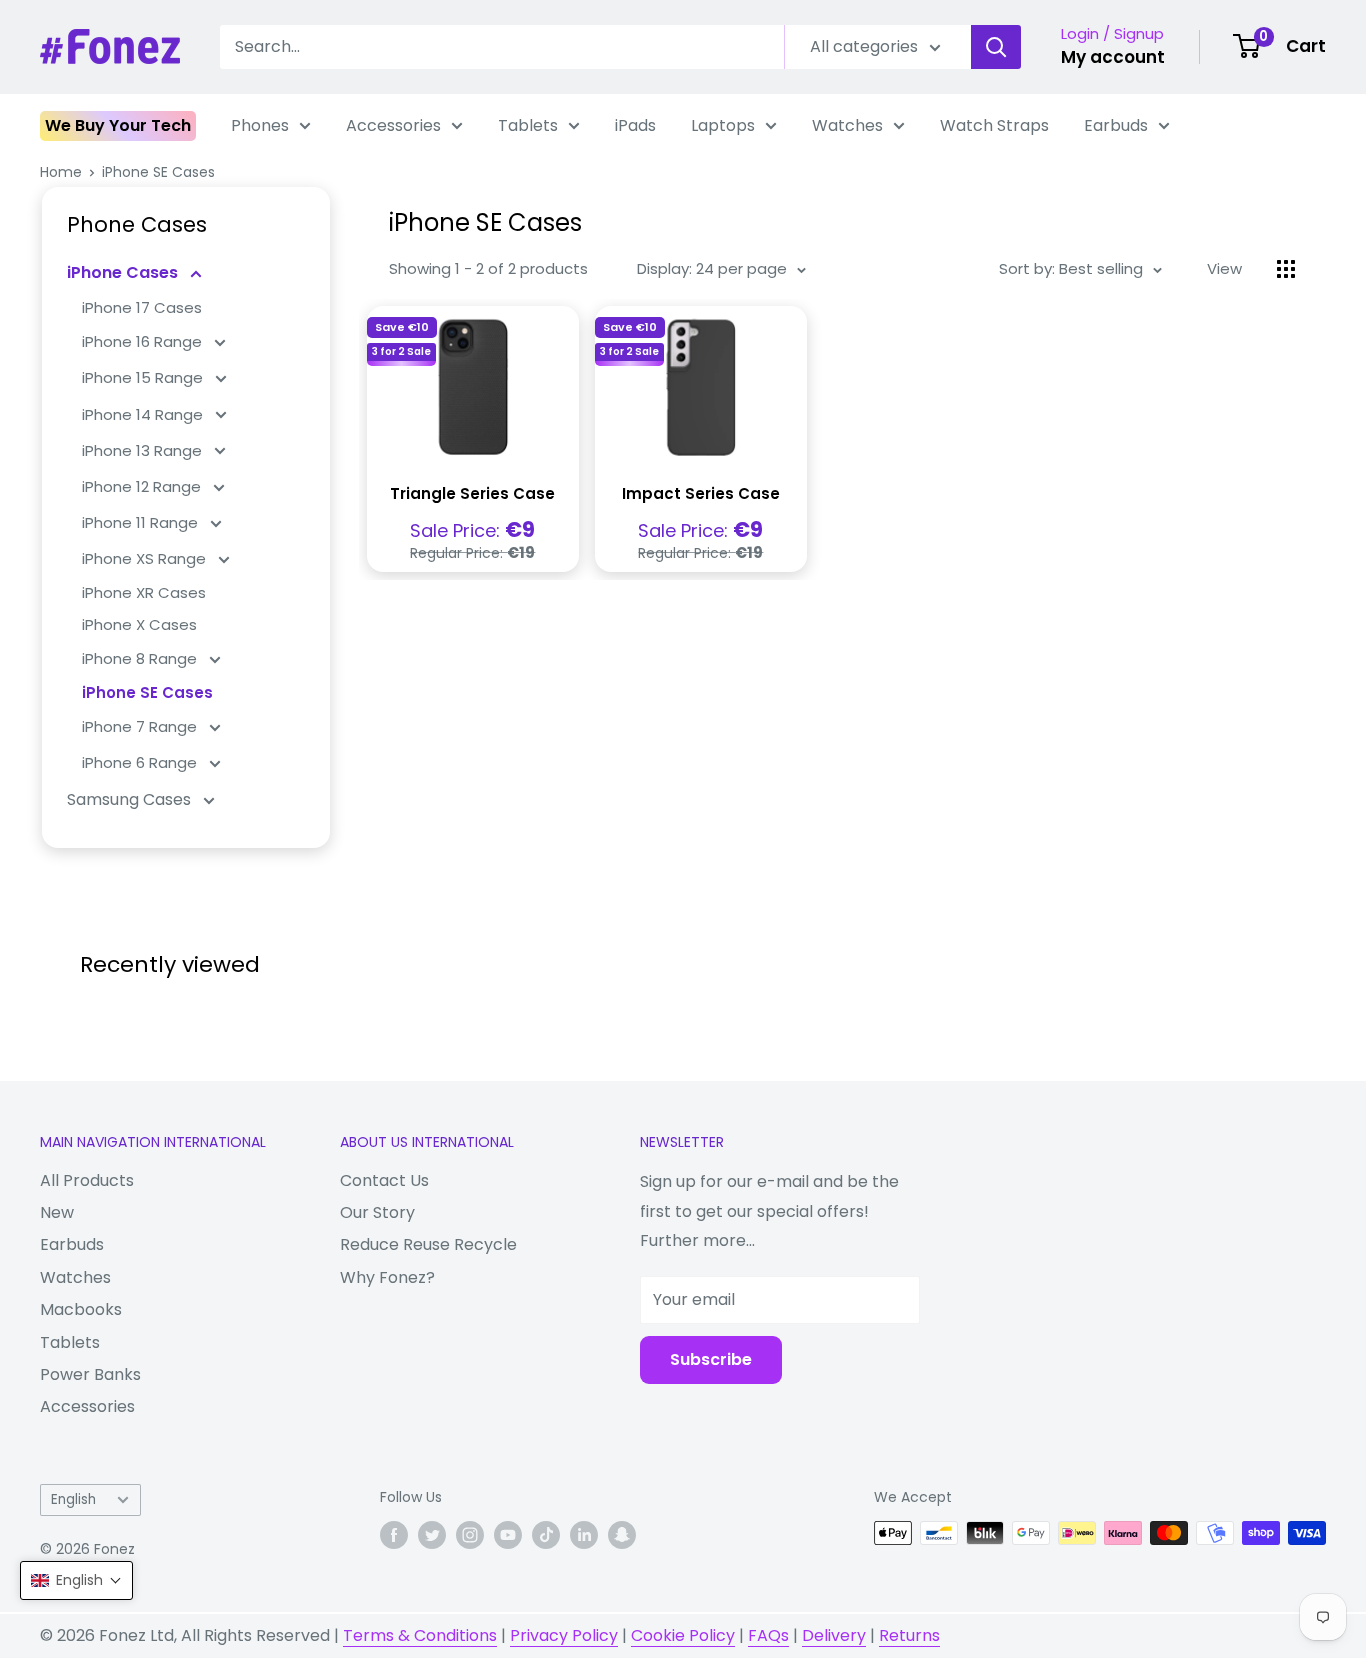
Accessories (393, 125)
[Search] (996, 47)
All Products (87, 1180)
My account (1113, 57)
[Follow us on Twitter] (432, 1535)
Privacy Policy (564, 1635)
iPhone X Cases (139, 624)
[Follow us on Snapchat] (622, 1535)
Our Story (377, 1212)
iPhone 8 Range (141, 658)
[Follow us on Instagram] (470, 1535)
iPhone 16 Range (144, 341)
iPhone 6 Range (141, 762)
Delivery (834, 1635)
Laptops (723, 125)
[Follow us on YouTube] (508, 1535)
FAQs (768, 1635)
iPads (635, 125)
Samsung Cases (131, 799)
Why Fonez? (387, 1277)
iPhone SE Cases (158, 172)
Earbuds (1116, 125)
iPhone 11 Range (142, 522)
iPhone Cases (124, 272)
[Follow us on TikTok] (546, 1535)
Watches (847, 125)
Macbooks (81, 1309)
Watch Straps (994, 125)
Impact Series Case (701, 493)
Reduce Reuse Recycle (428, 1244)
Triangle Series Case (472, 493)
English (73, 1499)
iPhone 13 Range (144, 450)
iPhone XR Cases (144, 592)
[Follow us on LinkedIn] (584, 1535)
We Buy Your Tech (118, 125)
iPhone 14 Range (144, 414)
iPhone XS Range (146, 558)
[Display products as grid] (1286, 269)
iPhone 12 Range (143, 486)
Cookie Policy (683, 1635)
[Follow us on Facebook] (394, 1535)
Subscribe (711, 1359)
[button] (76, 1580)
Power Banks (90, 1374)
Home (61, 172)
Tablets (528, 125)
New (57, 1212)
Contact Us (384, 1180)
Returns (909, 1635)
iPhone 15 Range (144, 377)
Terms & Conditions (420, 1635)
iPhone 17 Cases (142, 307)
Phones (260, 125)
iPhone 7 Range (141, 726)
